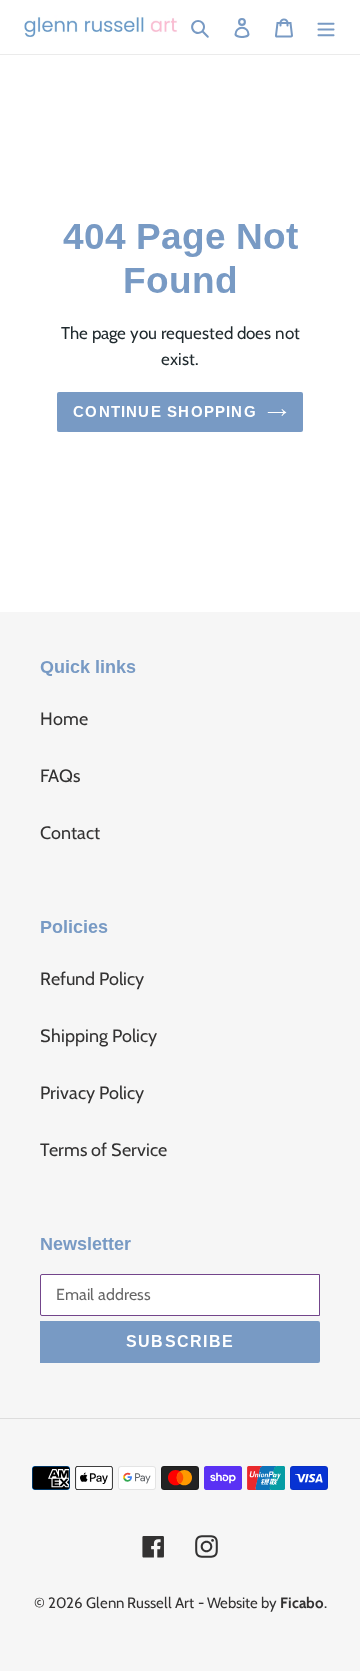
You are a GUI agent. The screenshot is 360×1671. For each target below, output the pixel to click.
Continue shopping (165, 411)
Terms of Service (103, 1150)
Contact (70, 833)
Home (64, 719)
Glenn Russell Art (140, 1603)
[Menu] (326, 26)
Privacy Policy (92, 1093)
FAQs (60, 776)
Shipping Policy (98, 1036)
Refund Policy (92, 979)
